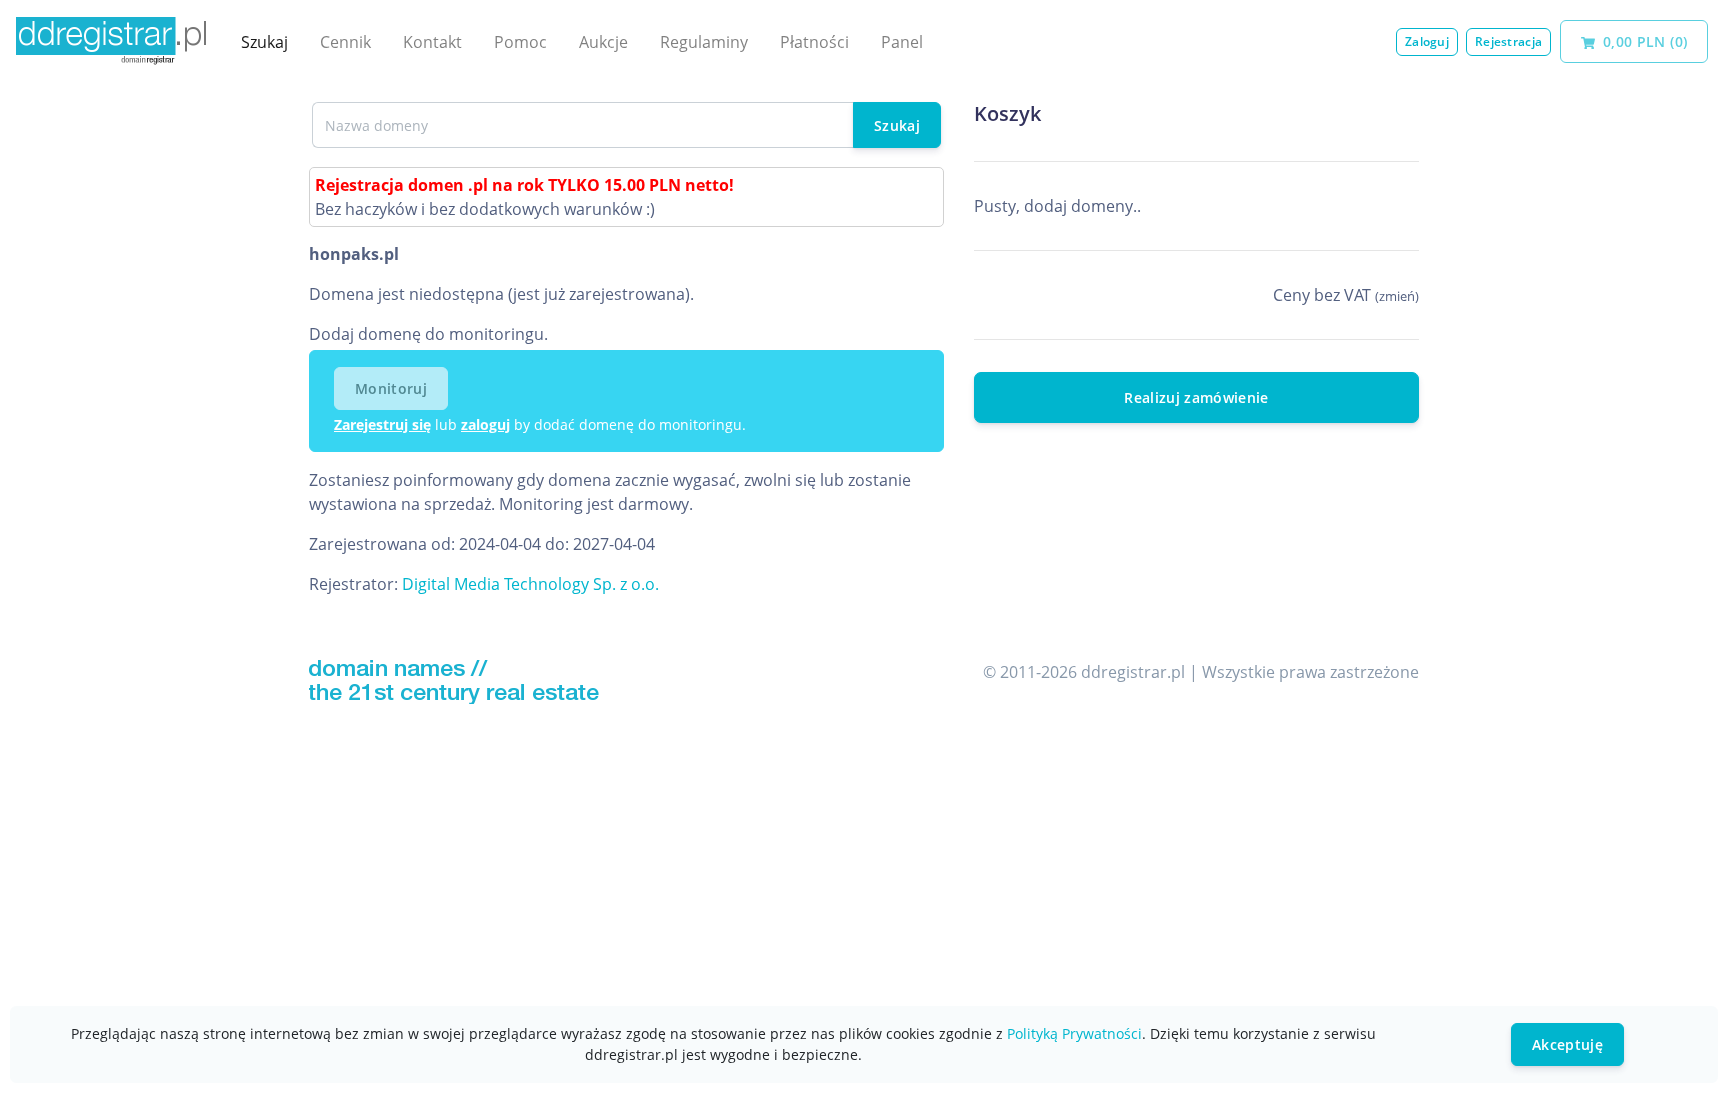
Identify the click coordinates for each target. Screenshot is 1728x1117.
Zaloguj (1427, 41)
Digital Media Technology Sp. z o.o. (530, 584)
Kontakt (432, 42)
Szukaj (264, 42)
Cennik (345, 42)
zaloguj (485, 424)
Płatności (814, 42)
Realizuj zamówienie (1196, 397)
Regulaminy (704, 42)
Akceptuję (1567, 1044)
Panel (902, 42)
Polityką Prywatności (1074, 1033)
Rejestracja (1508, 41)
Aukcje (603, 42)
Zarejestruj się (382, 424)
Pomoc (520, 42)
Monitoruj (391, 388)
